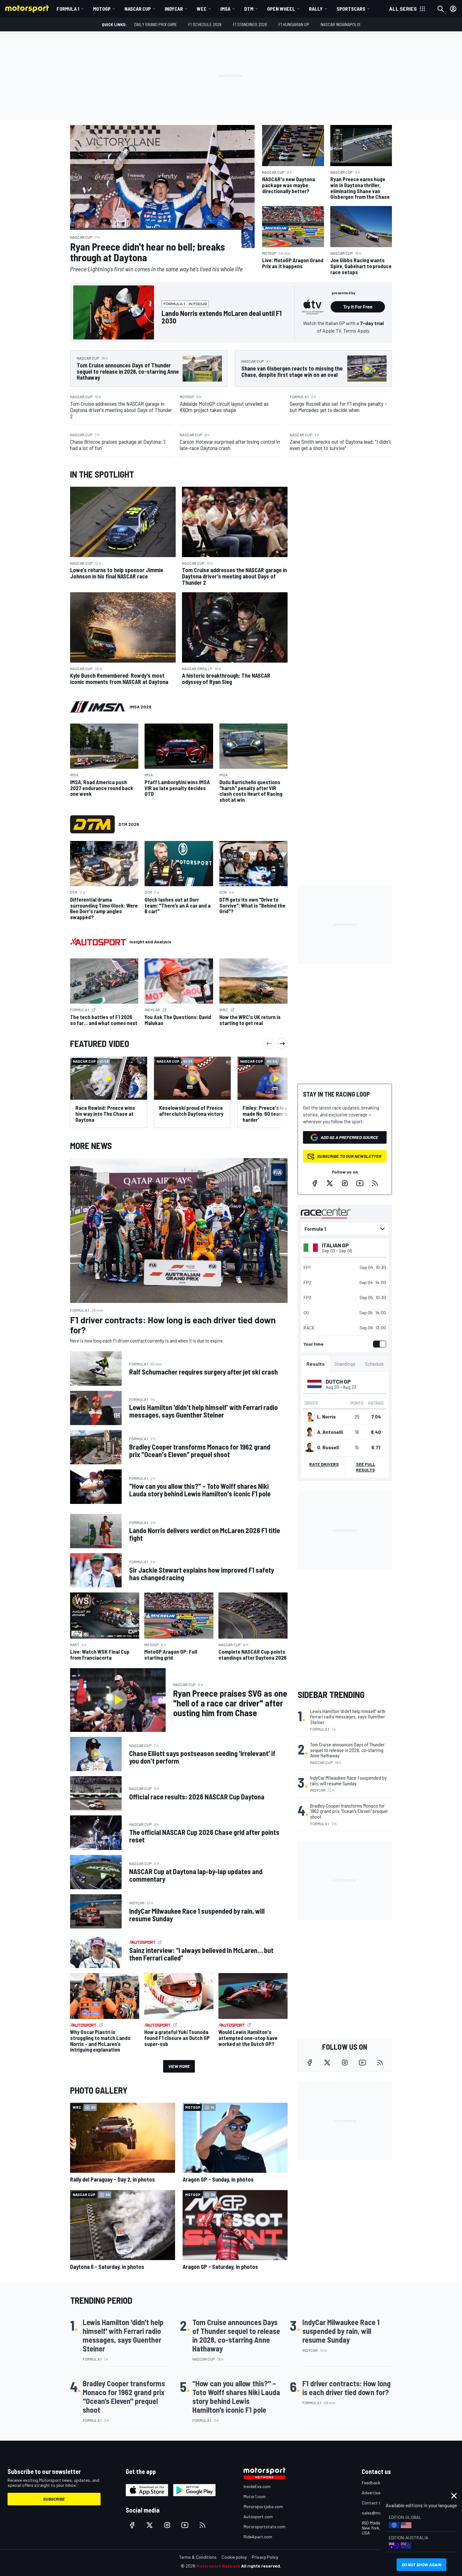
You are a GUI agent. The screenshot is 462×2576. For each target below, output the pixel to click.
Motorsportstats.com (264, 2527)
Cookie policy (234, 2557)
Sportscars (351, 9)
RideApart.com (258, 2537)
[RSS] (375, 1183)
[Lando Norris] (310, 1417)
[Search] (441, 9)
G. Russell (328, 1447)
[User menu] (453, 9)
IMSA (225, 9)
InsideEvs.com (257, 2486)
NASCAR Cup (138, 9)
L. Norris (326, 1417)
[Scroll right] (282, 1044)
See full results (366, 1467)
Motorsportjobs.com (263, 2506)
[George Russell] (310, 1447)
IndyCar (174, 9)
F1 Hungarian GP (294, 24)
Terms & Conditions (198, 2557)
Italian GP (335, 1245)
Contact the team (379, 2503)
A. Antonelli (330, 1432)
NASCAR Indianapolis (341, 24)
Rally (316, 9)
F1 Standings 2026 (250, 24)
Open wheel (281, 9)
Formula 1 (68, 9)
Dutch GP (338, 1381)
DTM (249, 9)
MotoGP (102, 9)
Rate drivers (324, 1464)
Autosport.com (258, 2516)
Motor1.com (255, 2496)
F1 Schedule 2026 (205, 24)
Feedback (371, 2483)
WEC (202, 9)
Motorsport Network (218, 2566)
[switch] (378, 1344)
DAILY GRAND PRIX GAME (156, 24)
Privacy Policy (265, 2557)
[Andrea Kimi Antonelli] (310, 1432)
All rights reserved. (261, 2566)
